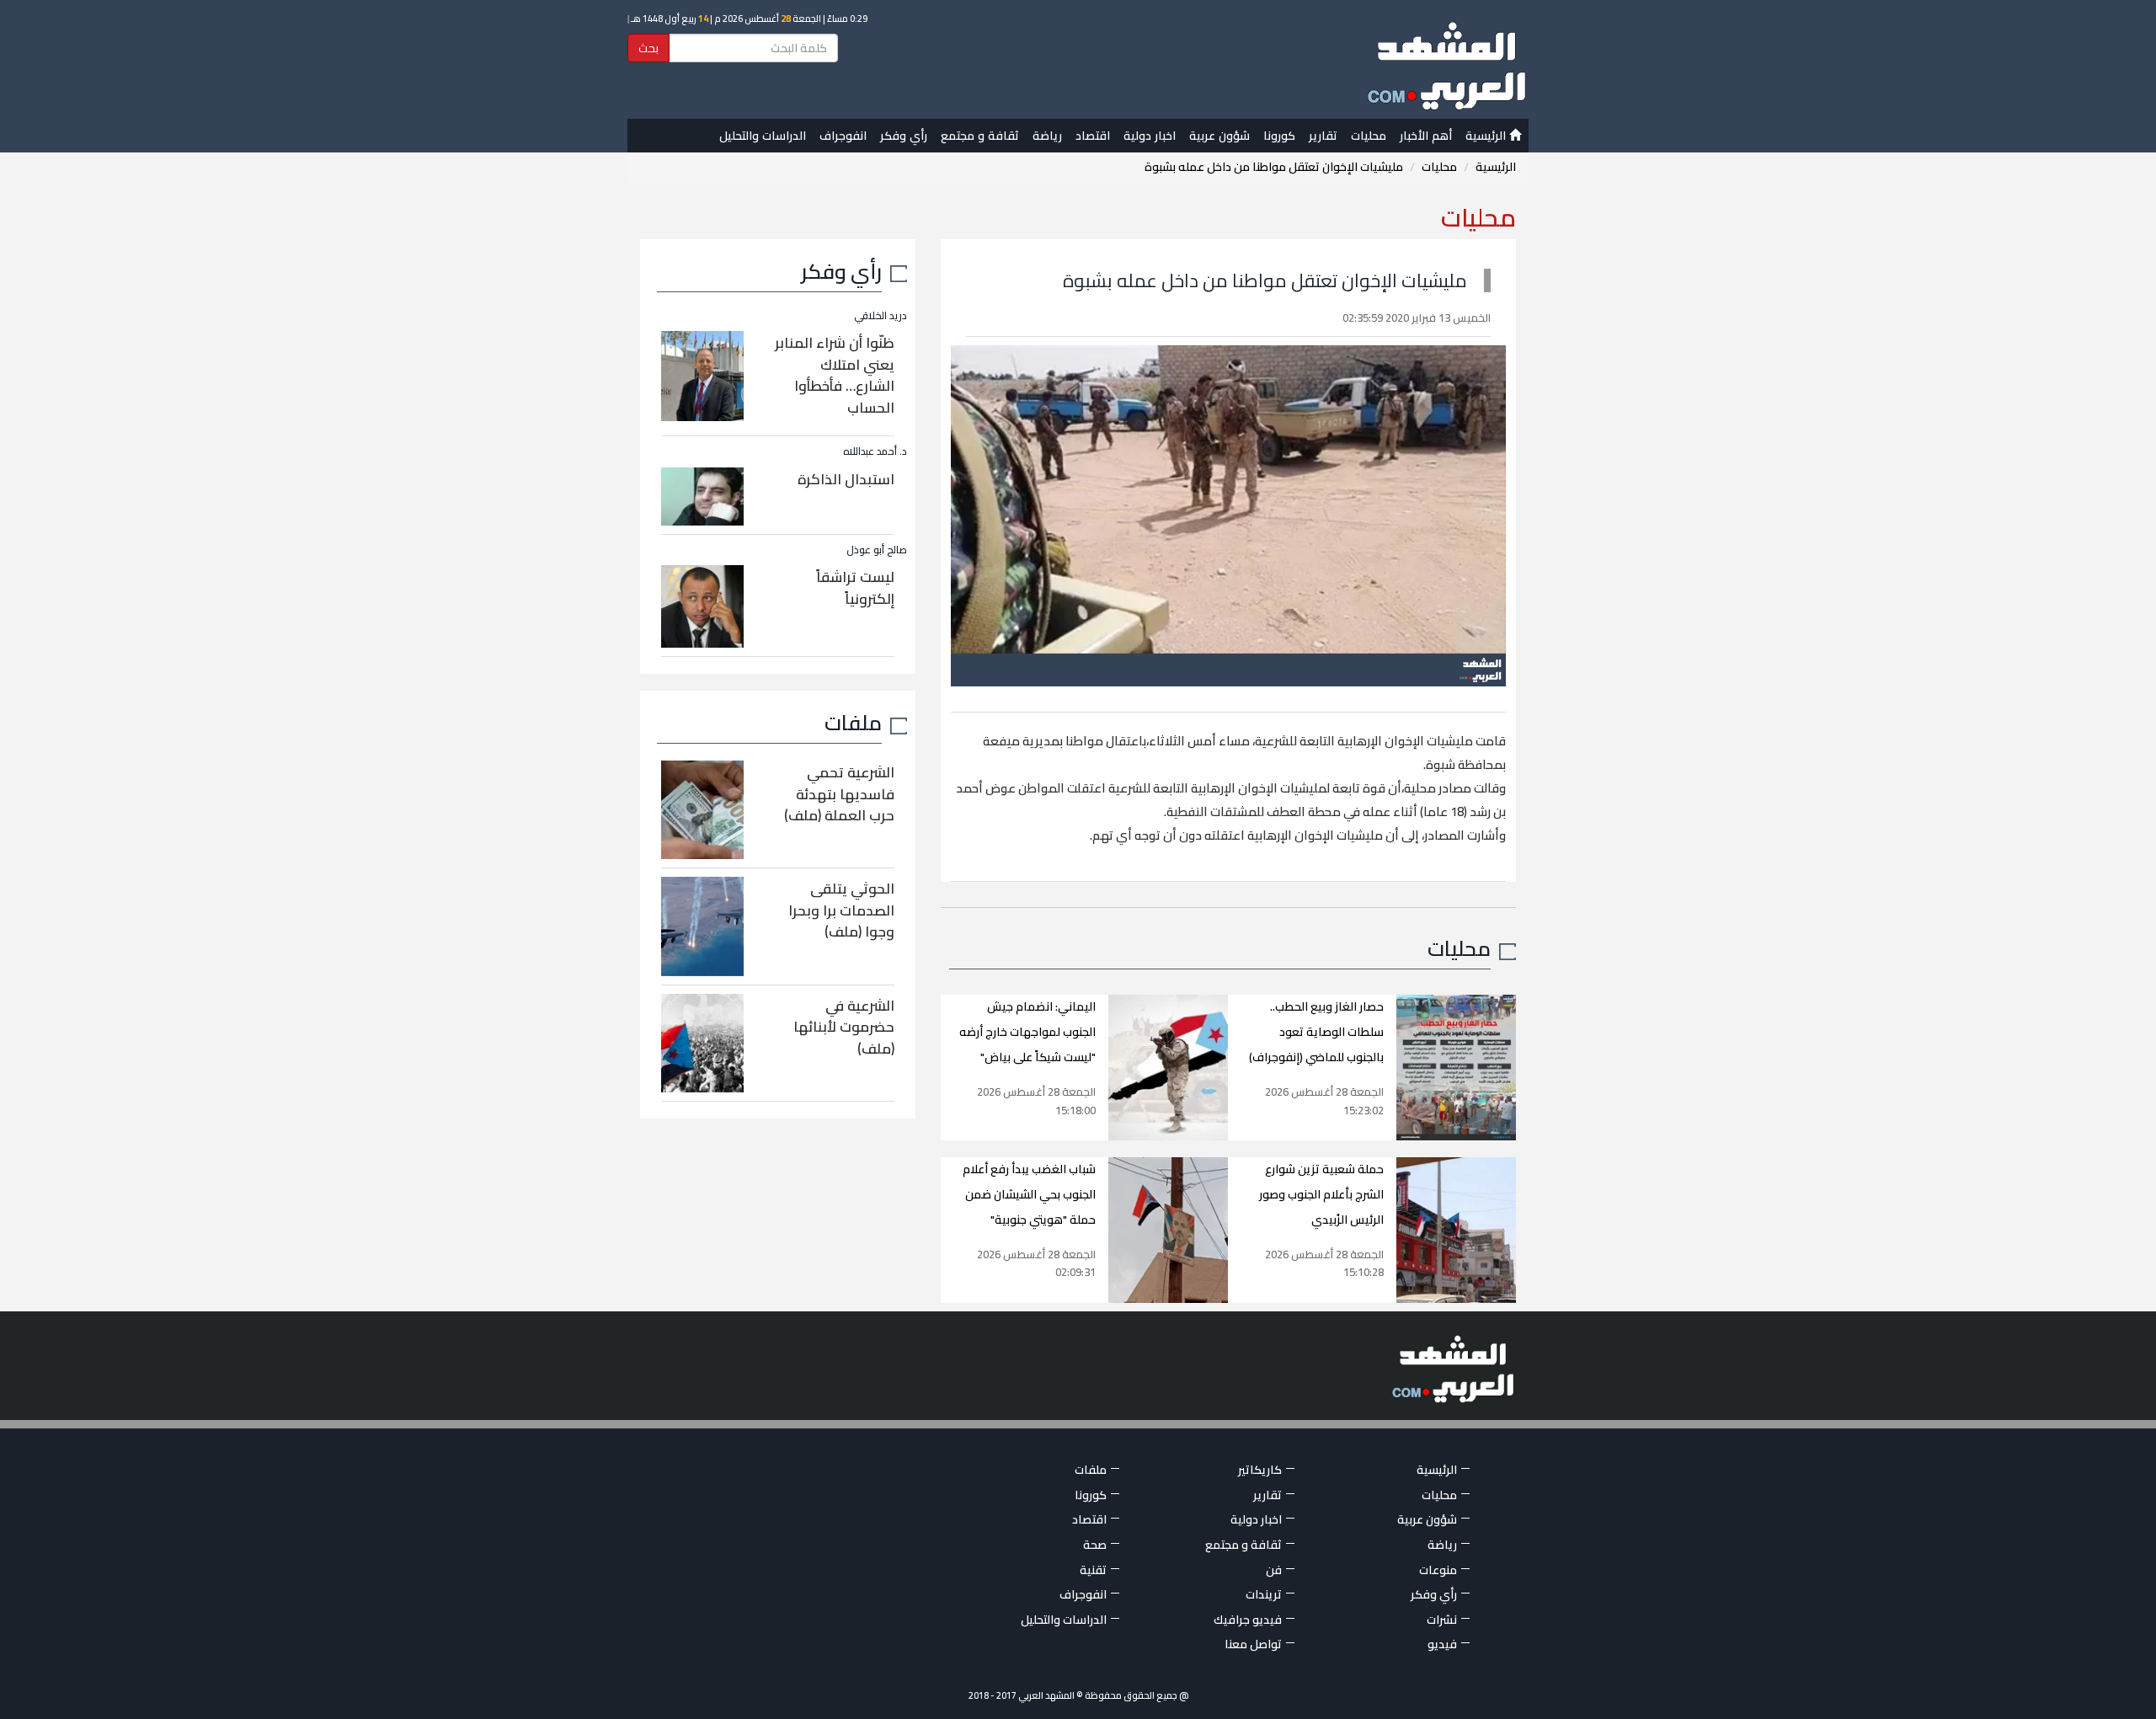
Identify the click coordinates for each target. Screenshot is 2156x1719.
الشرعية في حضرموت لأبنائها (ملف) (844, 1027)
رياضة (1047, 136)
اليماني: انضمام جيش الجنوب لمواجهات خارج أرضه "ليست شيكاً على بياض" (1027, 1032)
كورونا (1279, 136)
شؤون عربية (1219, 136)
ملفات (853, 722)
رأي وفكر (904, 136)
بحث (648, 48)
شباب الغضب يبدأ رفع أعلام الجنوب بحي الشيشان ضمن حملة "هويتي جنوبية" (1029, 1194)
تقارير (1323, 136)
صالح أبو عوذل (877, 550)
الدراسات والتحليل (763, 136)
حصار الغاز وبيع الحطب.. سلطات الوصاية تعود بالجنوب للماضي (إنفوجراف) (1316, 1032)
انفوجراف (843, 136)
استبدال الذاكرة (846, 479)
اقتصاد (1093, 136)
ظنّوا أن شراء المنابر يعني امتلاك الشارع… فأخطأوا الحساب (835, 375)
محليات (1369, 136)
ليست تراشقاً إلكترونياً (855, 588)
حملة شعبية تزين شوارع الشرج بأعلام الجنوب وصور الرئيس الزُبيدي (1321, 1194)
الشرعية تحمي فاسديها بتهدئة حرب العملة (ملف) (839, 794)
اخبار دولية (1150, 136)
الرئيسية (1487, 136)
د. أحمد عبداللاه (875, 451)
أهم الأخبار (1426, 136)
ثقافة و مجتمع (980, 136)
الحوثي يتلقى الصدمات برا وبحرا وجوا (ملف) (841, 910)
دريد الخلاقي (881, 315)
